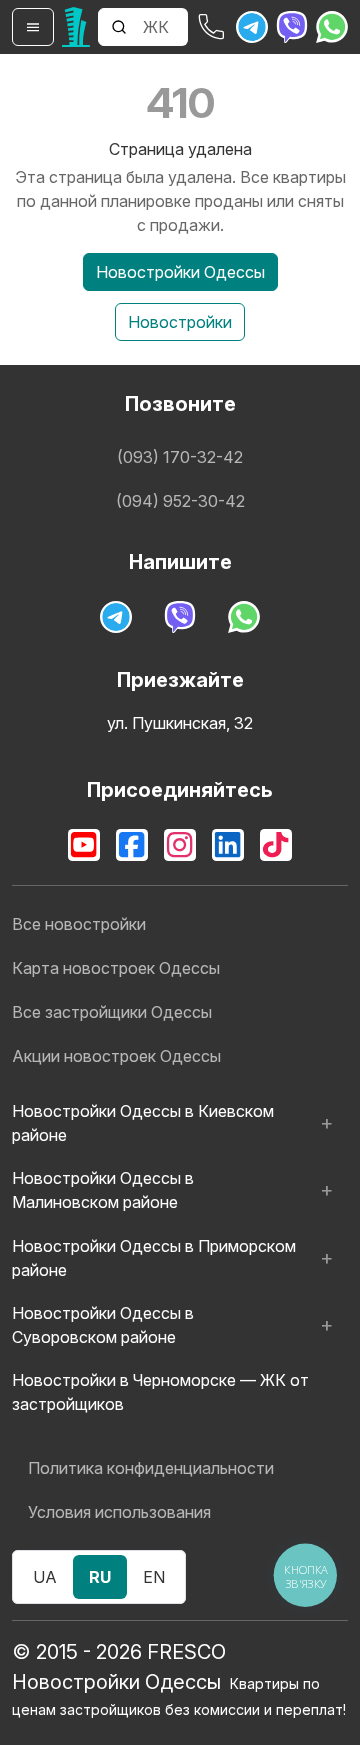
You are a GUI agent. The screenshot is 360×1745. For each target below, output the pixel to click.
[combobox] (163, 27)
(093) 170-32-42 (180, 457)
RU (100, 1577)
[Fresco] (76, 27)
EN (154, 1577)
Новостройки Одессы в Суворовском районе (103, 1325)
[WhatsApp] (332, 27)
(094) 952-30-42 (180, 501)
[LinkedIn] (228, 845)
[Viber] (292, 27)
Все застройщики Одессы (112, 1012)
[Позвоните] (212, 27)
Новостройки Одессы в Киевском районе (143, 1123)
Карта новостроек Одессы (116, 968)
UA (45, 1577)
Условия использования (119, 1512)
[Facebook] (132, 845)
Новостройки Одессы (180, 272)
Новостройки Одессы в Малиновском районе (103, 1190)
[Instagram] (180, 845)
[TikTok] (276, 845)
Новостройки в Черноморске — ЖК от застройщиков (160, 1392)
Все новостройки (79, 924)
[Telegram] (252, 27)
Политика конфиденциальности (151, 1468)
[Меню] (33, 27)
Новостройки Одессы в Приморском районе (154, 1258)
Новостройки (180, 322)
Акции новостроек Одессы (116, 1056)
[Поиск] (119, 27)
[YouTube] (84, 845)
